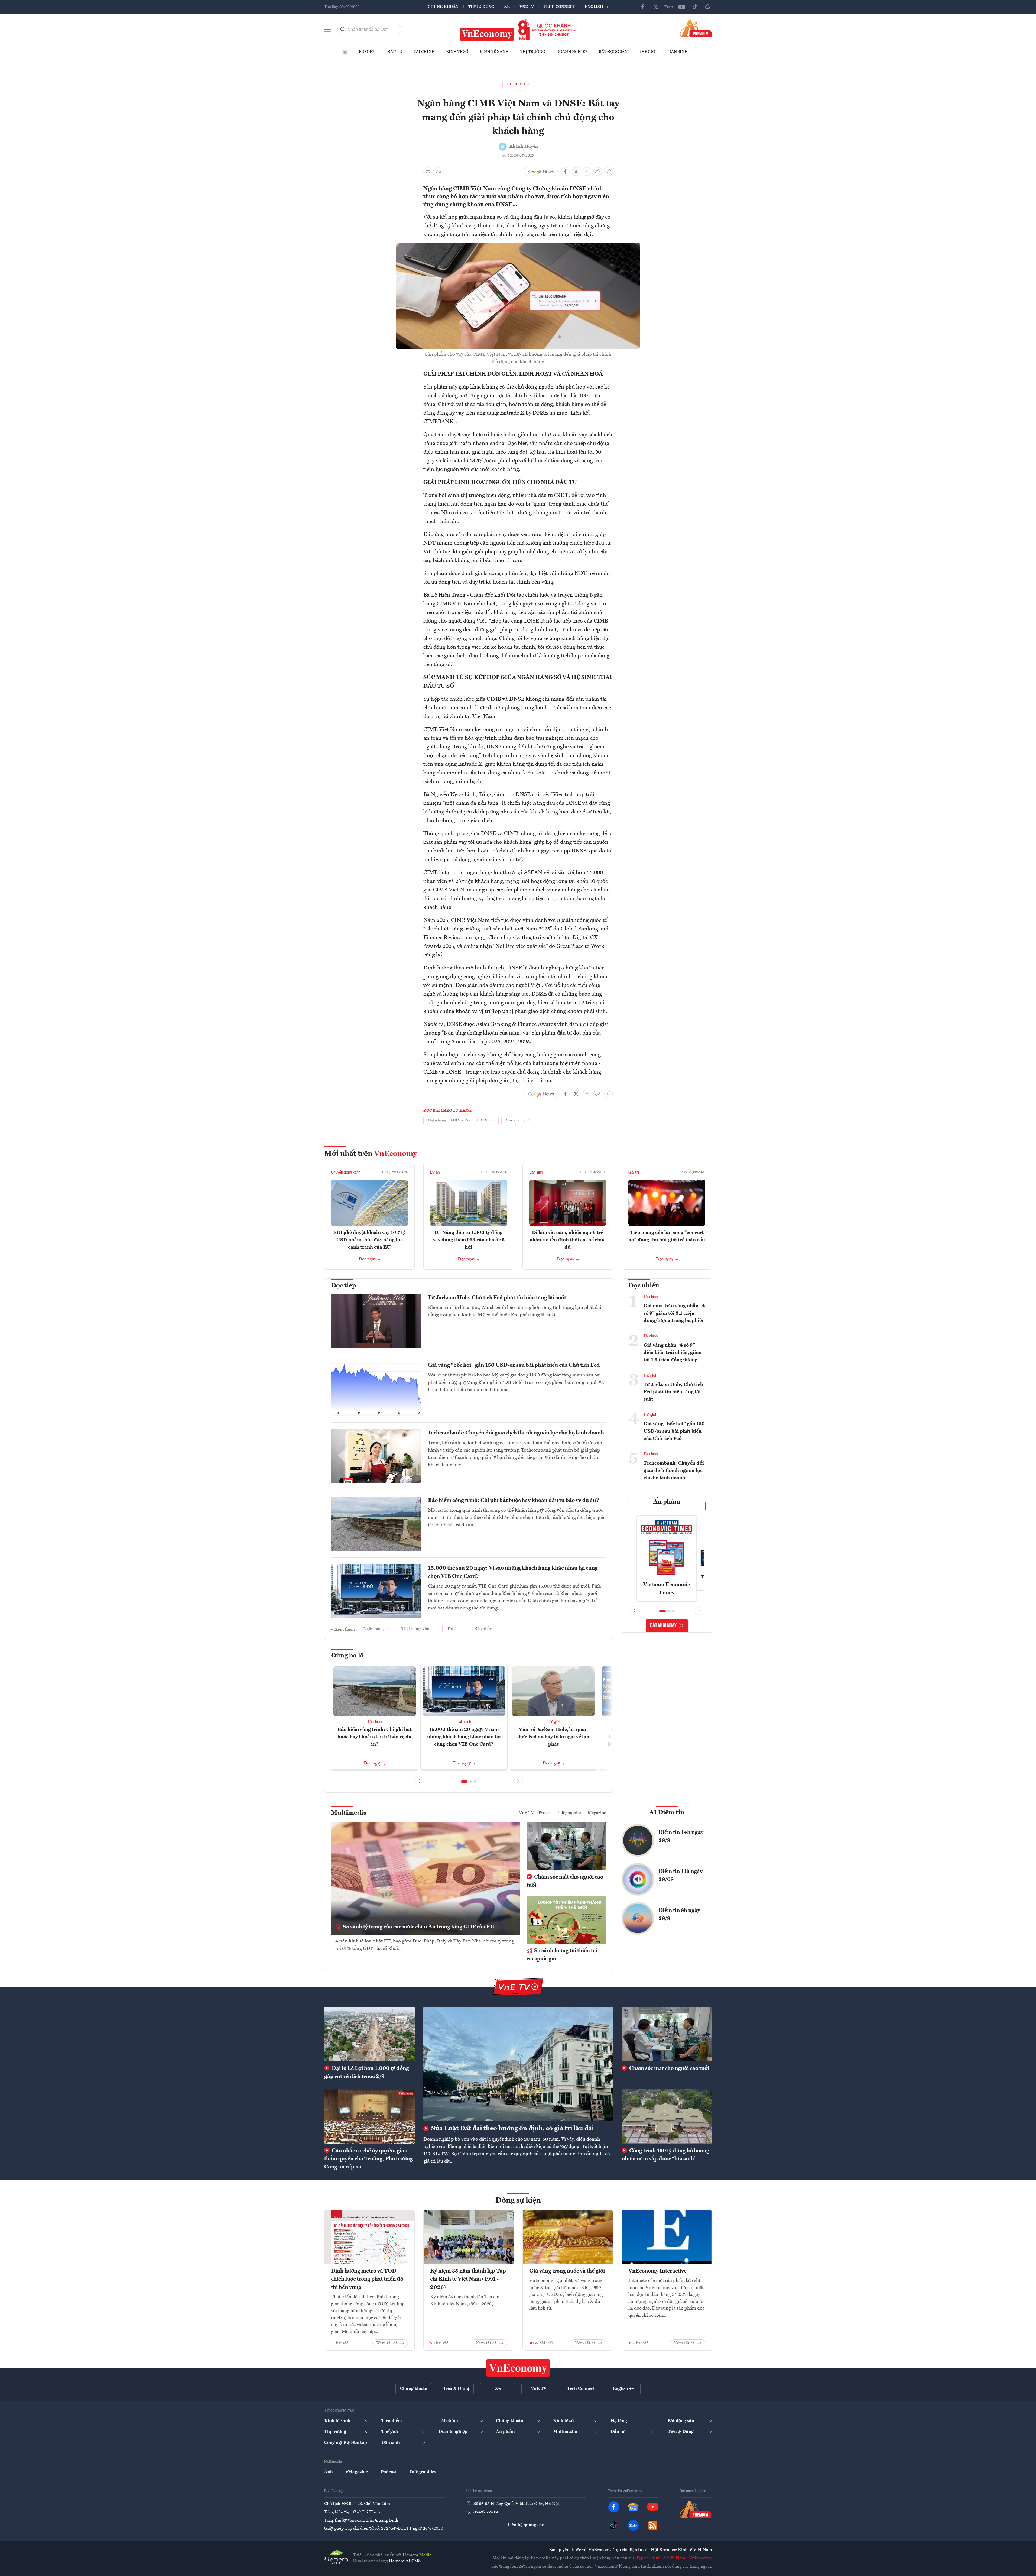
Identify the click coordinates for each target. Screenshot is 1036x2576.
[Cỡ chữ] (439, 172)
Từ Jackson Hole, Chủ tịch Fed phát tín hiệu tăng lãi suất (497, 1298)
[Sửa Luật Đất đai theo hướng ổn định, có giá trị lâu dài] (518, 2064)
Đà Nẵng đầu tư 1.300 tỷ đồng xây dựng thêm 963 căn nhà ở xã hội (469, 1240)
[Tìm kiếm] (343, 30)
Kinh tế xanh (494, 52)
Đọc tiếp (343, 1286)
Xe (507, 7)
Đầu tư (395, 52)
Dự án (435, 1172)
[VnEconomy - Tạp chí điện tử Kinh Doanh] (518, 2368)
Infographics (569, 1813)
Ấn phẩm (667, 1502)
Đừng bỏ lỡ (347, 1656)
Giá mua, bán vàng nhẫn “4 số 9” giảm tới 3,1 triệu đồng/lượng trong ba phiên (674, 1313)
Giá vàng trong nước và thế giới (567, 2271)
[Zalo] (669, 7)
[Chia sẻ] (609, 172)
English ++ (597, 7)
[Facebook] (643, 7)
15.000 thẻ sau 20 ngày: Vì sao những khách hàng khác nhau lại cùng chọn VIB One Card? (513, 1572)
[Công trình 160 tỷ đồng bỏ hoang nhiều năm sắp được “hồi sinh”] (667, 2116)
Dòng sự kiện (518, 2201)
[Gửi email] (587, 172)
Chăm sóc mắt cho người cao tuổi (565, 1881)
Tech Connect (559, 7)
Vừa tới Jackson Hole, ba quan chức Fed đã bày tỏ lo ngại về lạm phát (553, 1737)
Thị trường (532, 52)
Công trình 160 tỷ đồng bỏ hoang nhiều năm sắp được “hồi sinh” (665, 2155)
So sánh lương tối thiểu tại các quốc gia (562, 1955)
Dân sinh (678, 52)
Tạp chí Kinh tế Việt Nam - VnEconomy (674, 2558)
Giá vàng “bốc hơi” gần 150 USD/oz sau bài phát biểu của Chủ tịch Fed (514, 1365)
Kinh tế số (457, 52)
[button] (464, 1782)
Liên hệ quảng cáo (526, 2525)
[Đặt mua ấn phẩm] (696, 28)
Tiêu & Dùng (481, 7)
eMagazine (596, 1813)
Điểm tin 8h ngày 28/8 (679, 1915)
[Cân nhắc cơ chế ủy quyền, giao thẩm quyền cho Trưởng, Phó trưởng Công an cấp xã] (369, 2116)
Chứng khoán (443, 7)
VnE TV (527, 7)
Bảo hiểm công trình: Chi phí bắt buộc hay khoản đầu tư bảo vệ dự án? (514, 1501)
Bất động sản (613, 52)
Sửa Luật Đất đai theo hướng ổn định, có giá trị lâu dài (512, 2129)
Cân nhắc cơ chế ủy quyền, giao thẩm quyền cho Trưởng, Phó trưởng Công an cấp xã (368, 2159)
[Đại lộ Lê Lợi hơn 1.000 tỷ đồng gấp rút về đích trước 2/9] (369, 2034)
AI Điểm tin (667, 1813)
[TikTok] (695, 7)
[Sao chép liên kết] (598, 172)
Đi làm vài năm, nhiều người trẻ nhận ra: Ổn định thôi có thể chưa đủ (568, 1240)
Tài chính (424, 52)
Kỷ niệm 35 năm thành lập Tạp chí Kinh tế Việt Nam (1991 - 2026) (468, 2279)
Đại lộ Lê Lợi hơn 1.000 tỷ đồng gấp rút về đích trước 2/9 (367, 2073)
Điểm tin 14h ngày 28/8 (681, 1837)
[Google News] (708, 7)
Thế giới (648, 52)
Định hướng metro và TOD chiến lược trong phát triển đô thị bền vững (367, 2279)
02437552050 (486, 2512)
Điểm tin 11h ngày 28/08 (681, 1876)
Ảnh (329, 2472)
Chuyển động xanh (346, 1172)
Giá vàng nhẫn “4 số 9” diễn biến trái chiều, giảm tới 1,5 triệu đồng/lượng (673, 1353)
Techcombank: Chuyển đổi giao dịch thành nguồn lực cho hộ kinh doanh (516, 1433)
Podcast (546, 1813)
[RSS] (653, 2525)
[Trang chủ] (345, 52)
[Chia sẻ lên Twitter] (576, 172)
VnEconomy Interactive (657, 2271)
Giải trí (634, 1172)
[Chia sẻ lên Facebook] (565, 172)
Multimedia (349, 1813)
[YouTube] (682, 7)
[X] (656, 7)
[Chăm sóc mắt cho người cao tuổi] (667, 2034)
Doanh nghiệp (572, 52)
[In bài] (428, 172)
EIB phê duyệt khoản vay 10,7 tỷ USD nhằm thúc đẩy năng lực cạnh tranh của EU (369, 1240)
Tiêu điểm (365, 52)
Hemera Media (417, 2555)
